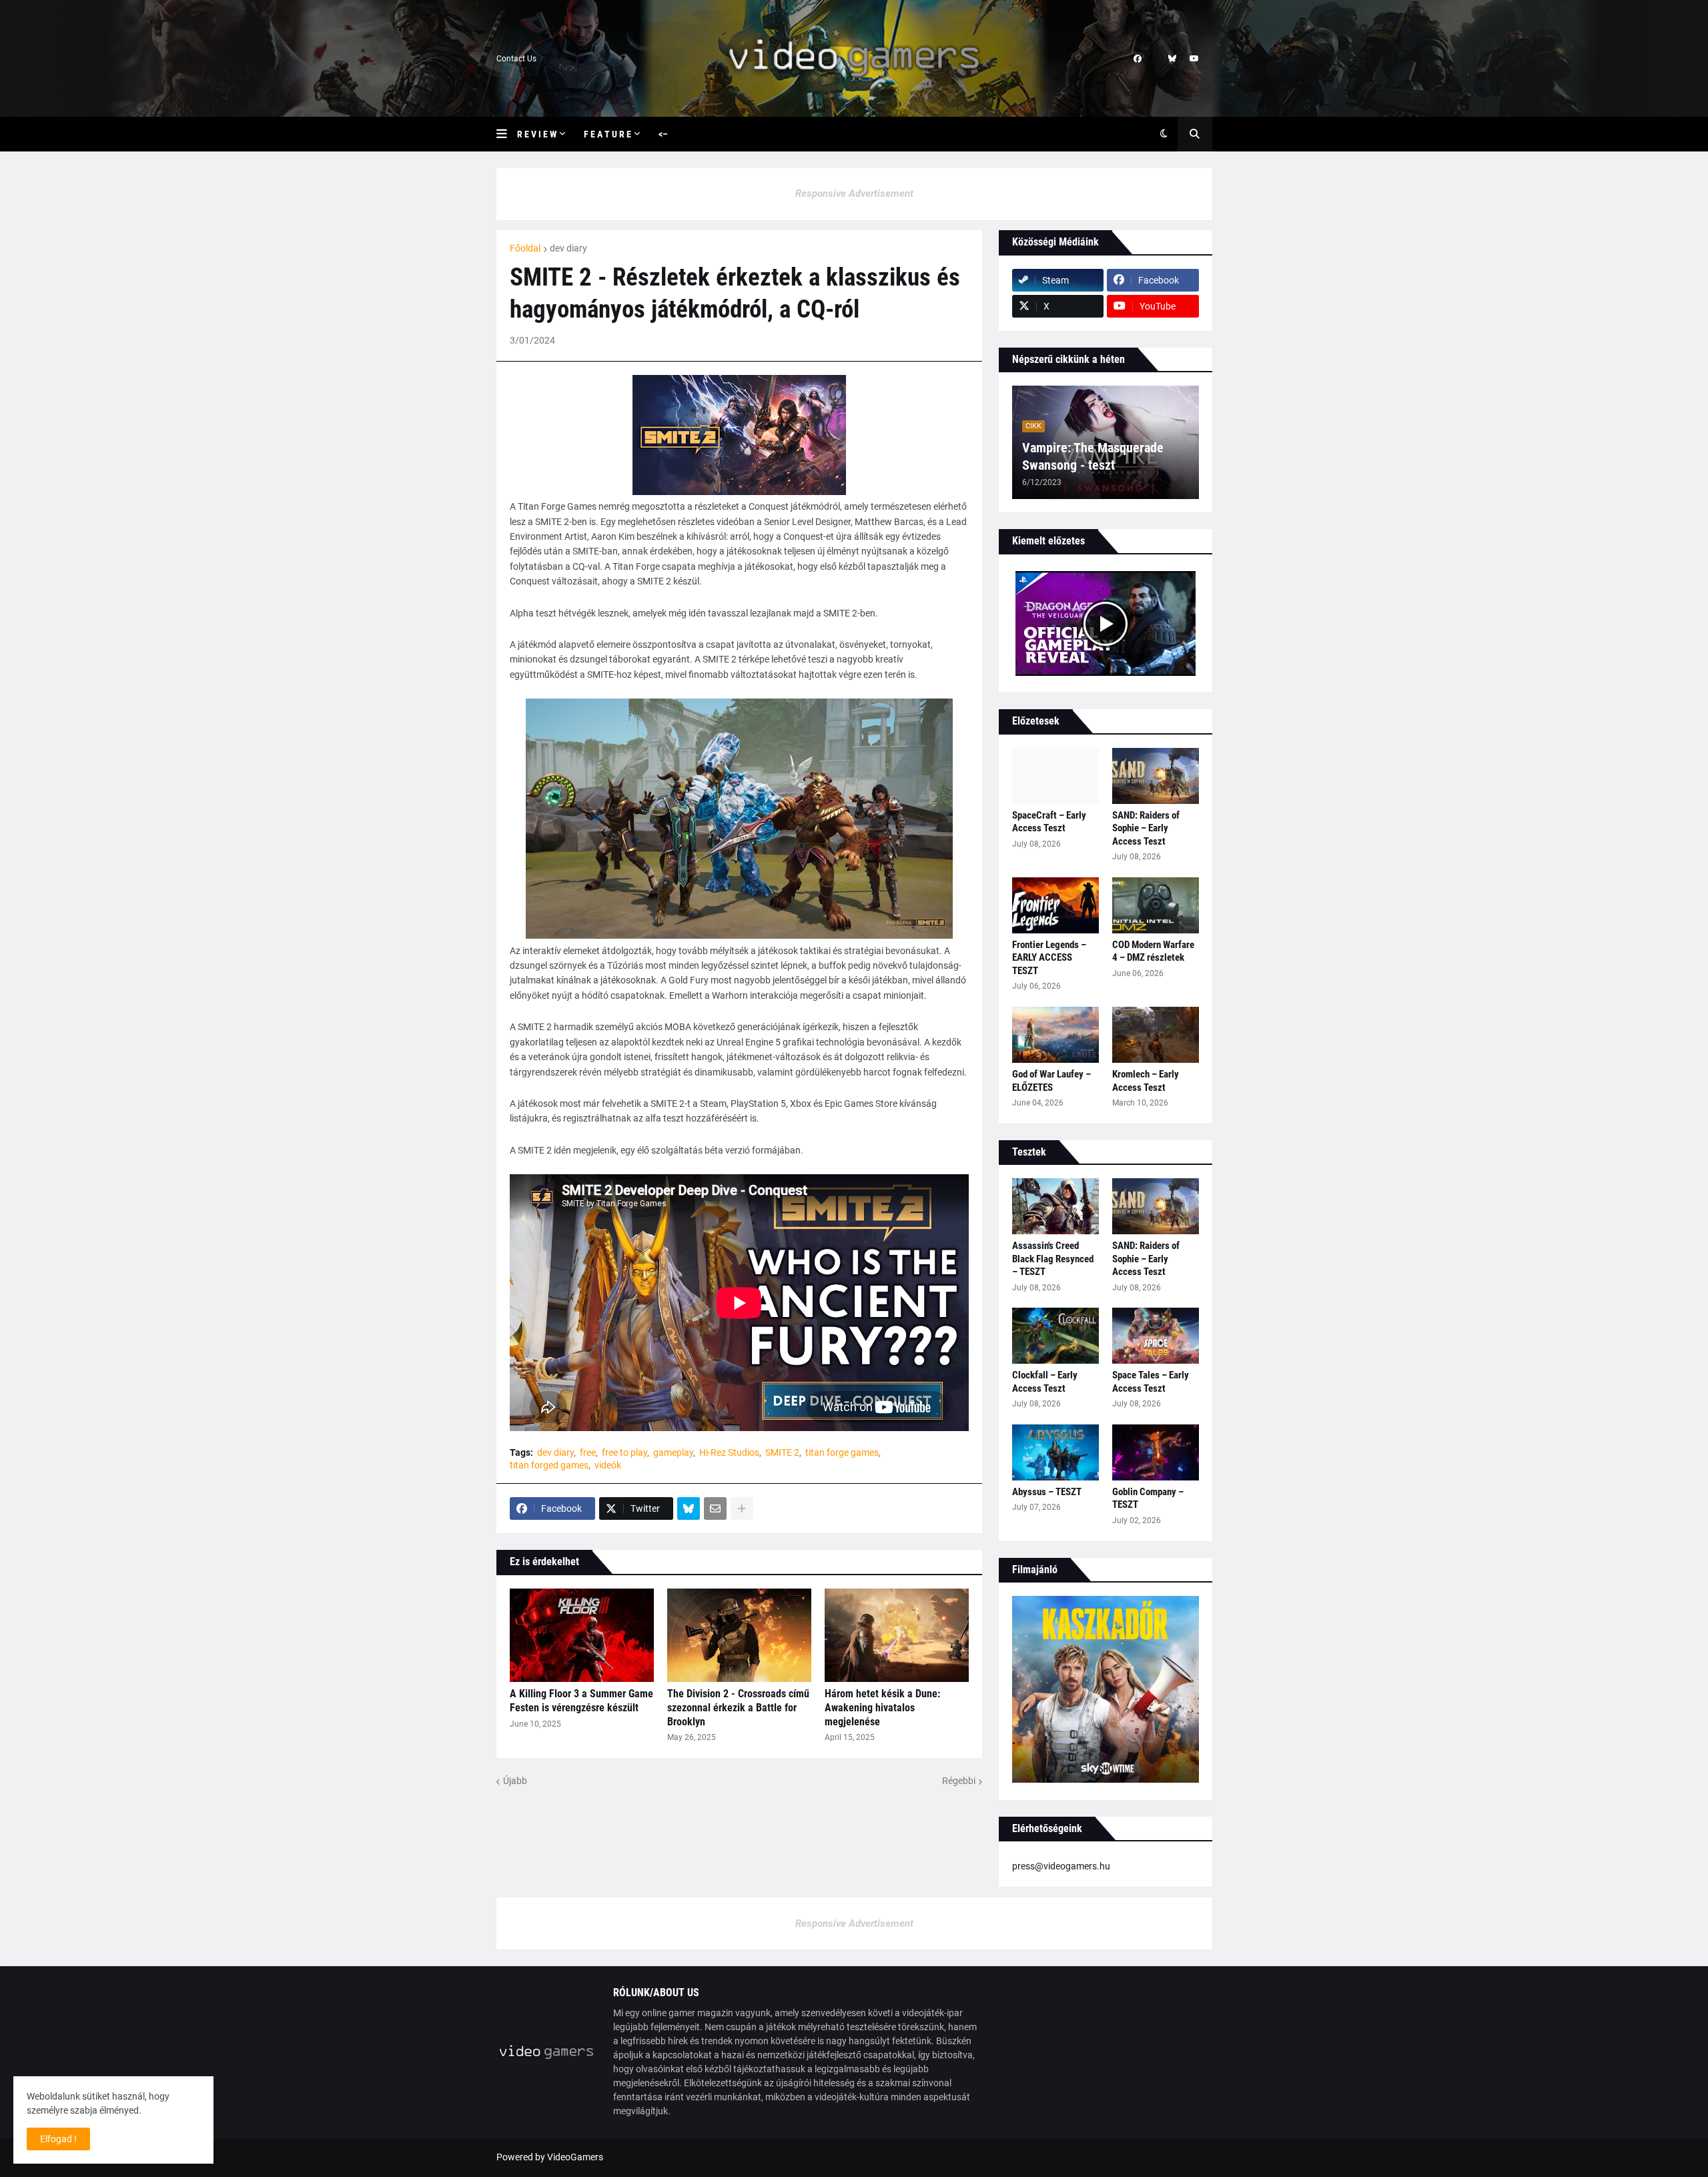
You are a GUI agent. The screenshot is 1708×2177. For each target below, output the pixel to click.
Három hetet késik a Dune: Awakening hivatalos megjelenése (882, 1708)
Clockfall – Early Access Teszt (1045, 1382)
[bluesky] (1172, 59)
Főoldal (525, 248)
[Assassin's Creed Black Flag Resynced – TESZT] (1055, 1206)
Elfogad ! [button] (58, 2139)
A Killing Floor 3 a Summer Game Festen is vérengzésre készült (581, 1701)
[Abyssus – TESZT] (1055, 1452)
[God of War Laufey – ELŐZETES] (1055, 1035)
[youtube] (1194, 59)
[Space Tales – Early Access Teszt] (1156, 1336)
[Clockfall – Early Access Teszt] (1055, 1336)
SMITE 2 (782, 1452)
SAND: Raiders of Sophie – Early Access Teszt (1146, 828)
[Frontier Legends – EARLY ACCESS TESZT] (1055, 905)
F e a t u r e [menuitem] (607, 134)
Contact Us (516, 59)
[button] (507, 134)
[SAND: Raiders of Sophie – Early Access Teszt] (1156, 776)
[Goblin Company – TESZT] (1156, 1452)
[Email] (715, 1508)
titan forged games (549, 1465)
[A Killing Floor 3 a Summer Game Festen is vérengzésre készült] (582, 1635)
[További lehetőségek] (742, 1508)
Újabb (515, 1781)
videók (608, 1465)
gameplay (673, 1452)
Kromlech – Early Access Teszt (1146, 1081)
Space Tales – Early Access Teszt (1151, 1382)
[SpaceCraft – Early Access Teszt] (1055, 776)
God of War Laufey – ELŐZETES (1051, 1081)
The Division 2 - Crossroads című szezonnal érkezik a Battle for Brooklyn (738, 1708)
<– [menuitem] (663, 134)
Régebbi (959, 1781)
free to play (624, 1452)
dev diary (568, 248)
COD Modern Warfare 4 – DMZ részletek (1153, 951)
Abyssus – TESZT (1047, 1492)
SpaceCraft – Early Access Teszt (1049, 822)
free (588, 1452)
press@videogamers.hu (1061, 1866)
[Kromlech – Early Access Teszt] (1156, 1035)
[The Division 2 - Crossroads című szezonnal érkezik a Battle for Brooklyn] (739, 1635)
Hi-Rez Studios (729, 1452)
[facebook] (1138, 59)
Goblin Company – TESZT (1148, 1498)
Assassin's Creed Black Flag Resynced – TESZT (1053, 1259)
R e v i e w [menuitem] (537, 134)
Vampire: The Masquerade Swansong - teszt (1093, 456)
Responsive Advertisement (854, 193)
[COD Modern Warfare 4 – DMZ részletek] (1156, 905)
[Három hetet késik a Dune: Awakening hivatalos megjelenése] (897, 1635)
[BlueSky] (689, 1508)
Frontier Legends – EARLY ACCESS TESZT (1049, 958)
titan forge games (842, 1452)
